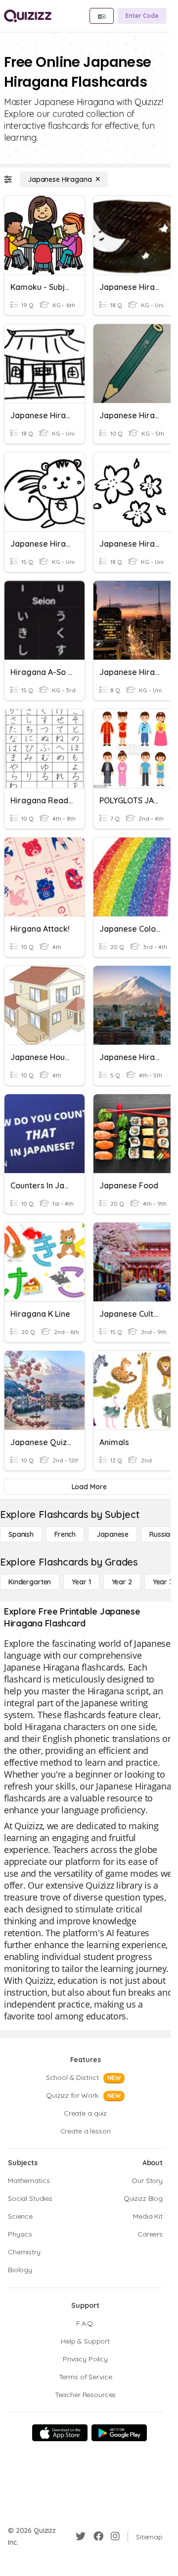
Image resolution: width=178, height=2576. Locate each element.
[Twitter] (81, 2536)
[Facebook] (98, 2536)
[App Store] (60, 2433)
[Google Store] (119, 2433)
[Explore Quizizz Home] (28, 16)
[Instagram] (115, 2536)
